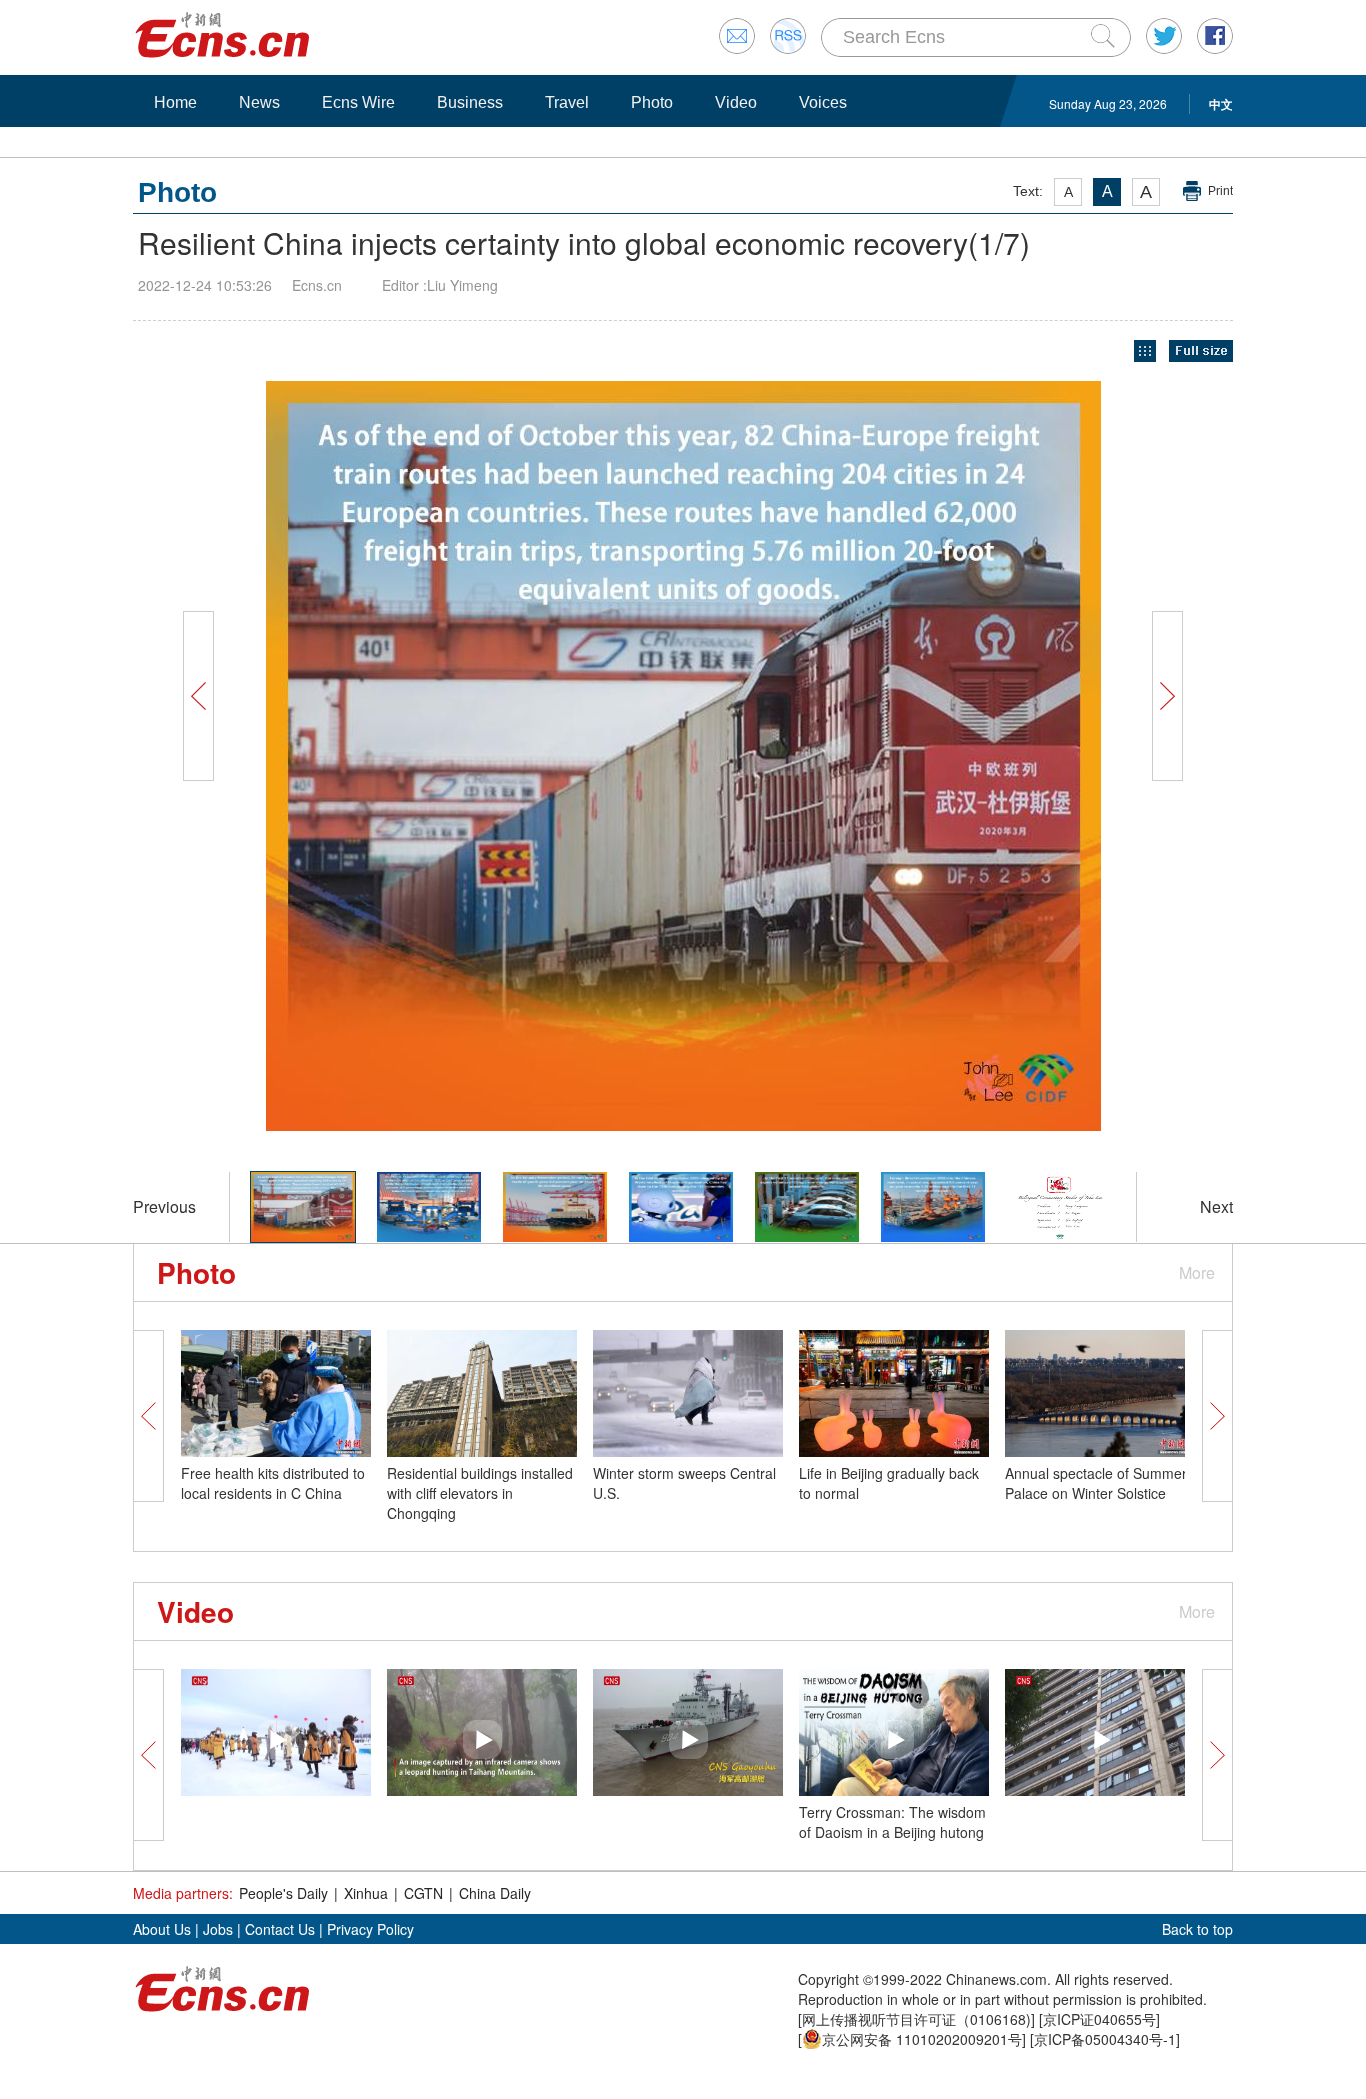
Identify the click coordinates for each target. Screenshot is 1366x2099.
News (259, 102)
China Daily (495, 1893)
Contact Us (280, 1929)
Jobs (218, 1929)
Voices (823, 102)
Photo (652, 102)
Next (1216, 1206)
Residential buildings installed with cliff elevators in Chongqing (480, 1493)
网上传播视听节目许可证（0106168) (916, 2019)
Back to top (1197, 1929)
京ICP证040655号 (1099, 2019)
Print (1220, 191)
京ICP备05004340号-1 (1105, 2039)
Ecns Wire (358, 102)
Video (736, 102)
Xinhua (366, 1893)
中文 (1221, 104)
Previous (164, 1206)
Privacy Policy (370, 1929)
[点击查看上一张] (433, 756)
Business (470, 102)
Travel (567, 102)
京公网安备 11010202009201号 (922, 2039)
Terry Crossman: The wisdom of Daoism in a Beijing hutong (892, 1822)
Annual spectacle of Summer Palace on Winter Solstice (1096, 1483)
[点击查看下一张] (933, 756)
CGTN (423, 1893)
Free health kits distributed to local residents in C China (273, 1483)
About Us (162, 1929)
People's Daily (283, 1893)
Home (175, 102)
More (1197, 1272)
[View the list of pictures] (1145, 351)
